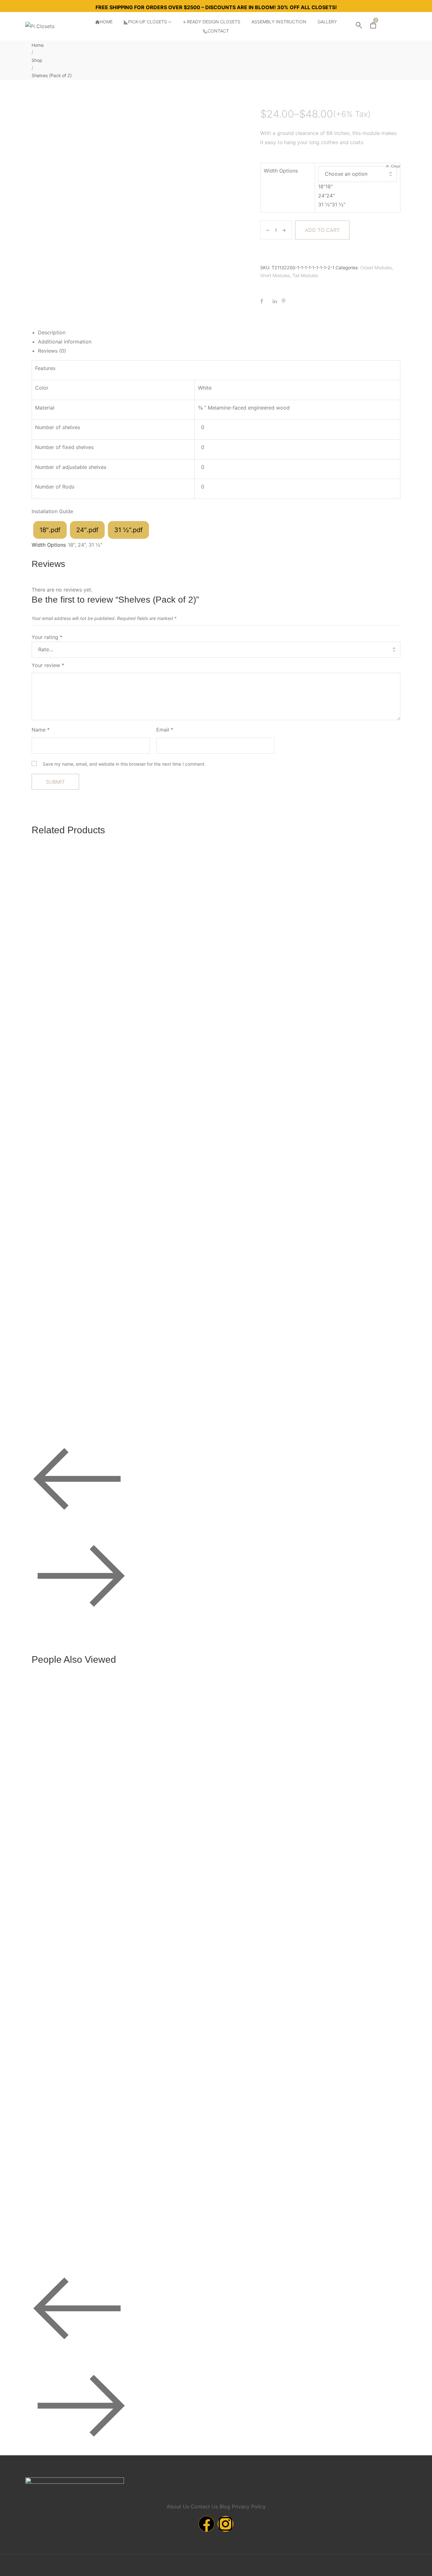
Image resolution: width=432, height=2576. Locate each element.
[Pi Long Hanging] (355, 1240)
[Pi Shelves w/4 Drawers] (355, 951)
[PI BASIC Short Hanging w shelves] (174, 1240)
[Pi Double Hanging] (83, 2069)
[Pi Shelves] (355, 1780)
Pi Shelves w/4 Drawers (337, 1119)
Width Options (281, 171)
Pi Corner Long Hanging (156, 1949)
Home (38, 45)
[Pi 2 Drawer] (174, 2069)
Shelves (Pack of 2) (60, 1847)
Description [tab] (52, 332)
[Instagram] (225, 2524)
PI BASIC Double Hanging (249, 1408)
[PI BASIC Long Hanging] (83, 951)
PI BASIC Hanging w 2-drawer (253, 2238)
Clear (396, 166)
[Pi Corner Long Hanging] (174, 1780)
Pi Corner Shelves (149, 1119)
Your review (48, 665)
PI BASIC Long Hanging (65, 1119)
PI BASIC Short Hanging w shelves (168, 1408)
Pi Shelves (322, 1949)
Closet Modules (376, 267)
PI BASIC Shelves (59, 1408)
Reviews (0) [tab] (52, 351)
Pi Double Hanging (59, 2238)
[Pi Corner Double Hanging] (265, 951)
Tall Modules (305, 275)
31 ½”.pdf (128, 530)
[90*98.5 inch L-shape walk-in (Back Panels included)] (355, 2018)
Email (165, 730)
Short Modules (275, 275)
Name (41, 730)
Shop (37, 60)
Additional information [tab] (65, 342)
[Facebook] (207, 2524)
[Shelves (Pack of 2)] (83, 1729)
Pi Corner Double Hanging (249, 1119)
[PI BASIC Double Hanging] (265, 1240)
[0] (373, 27)
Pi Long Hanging (329, 1408)
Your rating (47, 637)
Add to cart (322, 230)
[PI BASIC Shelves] (83, 1240)
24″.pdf (87, 530)
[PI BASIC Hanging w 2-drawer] (265, 2069)
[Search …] (359, 26)
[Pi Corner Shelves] (174, 951)
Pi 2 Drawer (142, 2238)
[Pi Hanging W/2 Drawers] (265, 1780)
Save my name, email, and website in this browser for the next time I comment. (124, 764)
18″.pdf (50, 530)
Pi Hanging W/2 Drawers (247, 1949)
